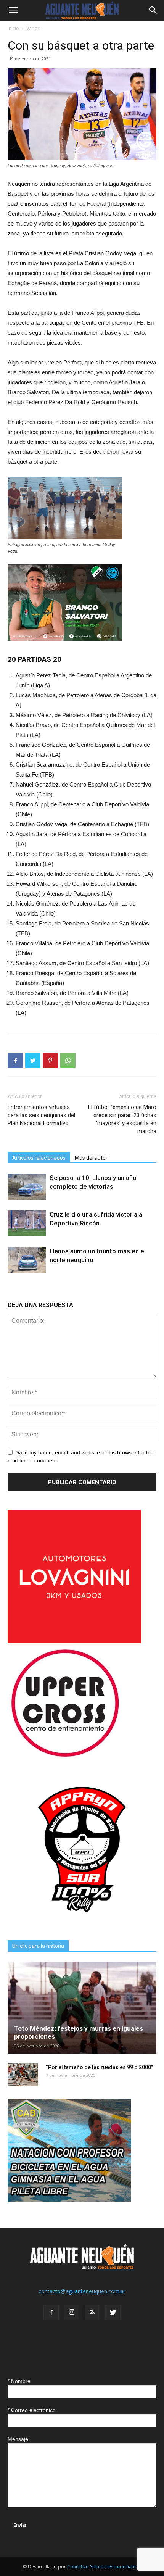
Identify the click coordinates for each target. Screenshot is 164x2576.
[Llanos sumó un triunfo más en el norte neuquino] (27, 1260)
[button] (153, 10)
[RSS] (92, 2313)
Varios (33, 28)
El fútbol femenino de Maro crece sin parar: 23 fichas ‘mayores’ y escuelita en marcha (122, 1119)
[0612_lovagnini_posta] (74, 1641)
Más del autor (91, 1158)
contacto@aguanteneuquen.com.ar (82, 2291)
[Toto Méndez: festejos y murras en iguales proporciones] (82, 2008)
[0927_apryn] (82, 1922)
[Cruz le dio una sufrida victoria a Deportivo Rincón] (27, 1223)
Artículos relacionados (39, 1158)
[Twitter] (113, 2313)
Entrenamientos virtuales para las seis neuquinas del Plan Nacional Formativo (41, 1115)
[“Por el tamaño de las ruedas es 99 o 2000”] (23, 2075)
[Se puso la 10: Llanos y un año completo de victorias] (27, 1187)
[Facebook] (51, 2313)
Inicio (13, 28)
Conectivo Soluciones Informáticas (104, 2567)
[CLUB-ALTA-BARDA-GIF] (69, 2200)
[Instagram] (72, 2313)
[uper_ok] (65, 1756)
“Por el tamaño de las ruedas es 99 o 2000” (99, 2067)
